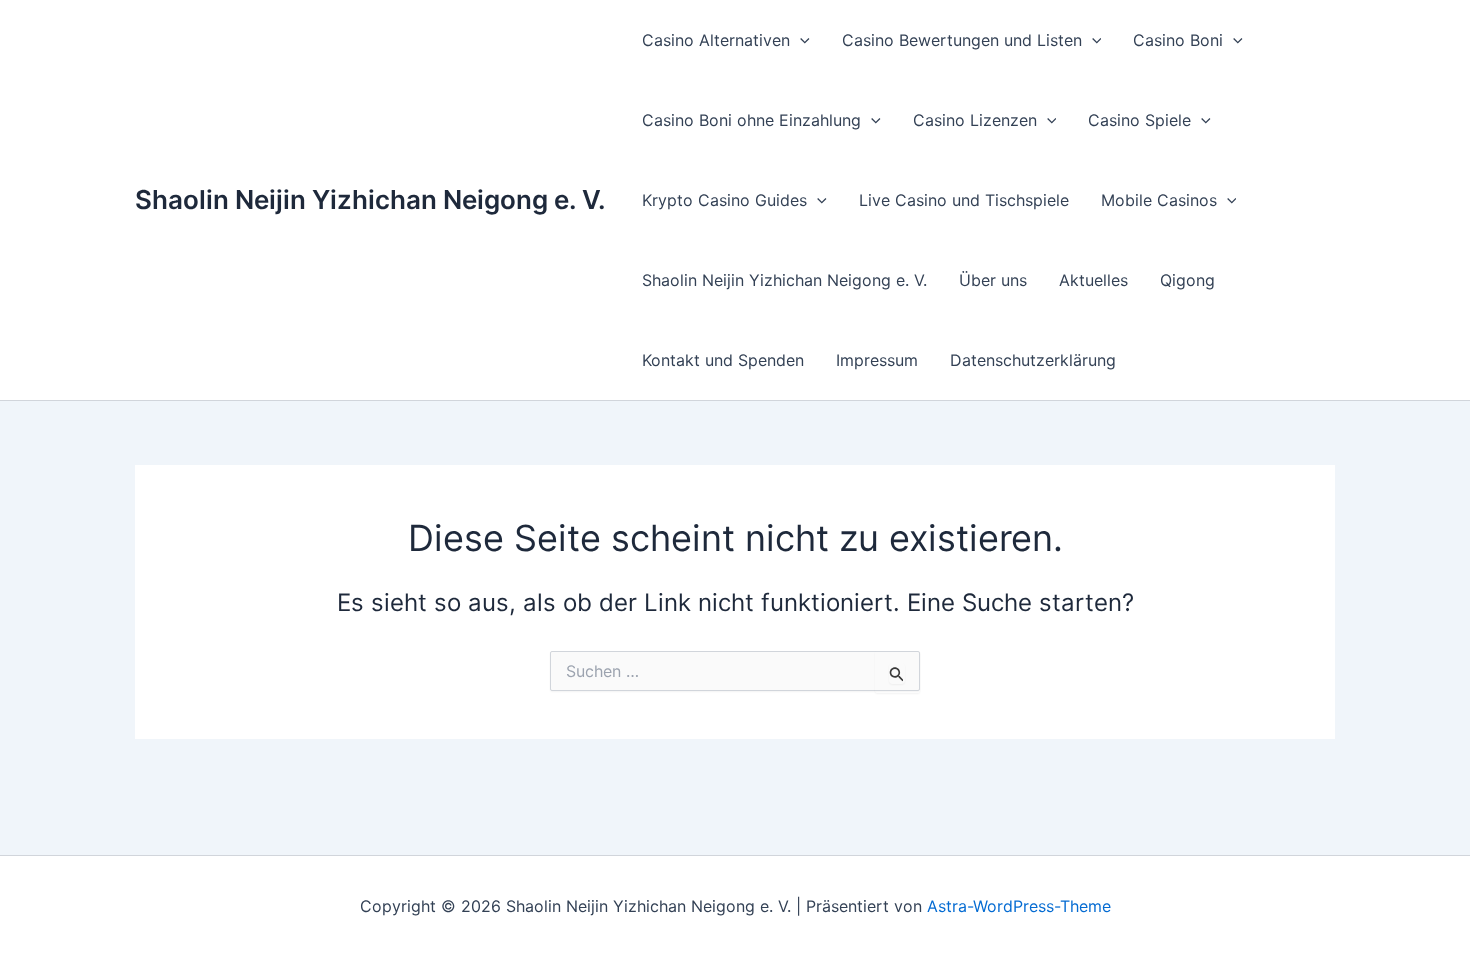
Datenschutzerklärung (1033, 360)
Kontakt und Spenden (723, 360)
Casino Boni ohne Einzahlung (751, 120)
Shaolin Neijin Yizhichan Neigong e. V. (370, 199)
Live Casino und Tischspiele (964, 200)
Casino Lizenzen (975, 120)
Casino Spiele (1139, 120)
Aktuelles (1093, 280)
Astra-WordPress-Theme (1019, 906)
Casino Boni (1178, 40)
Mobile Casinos (1159, 200)
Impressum (877, 360)
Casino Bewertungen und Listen (962, 40)
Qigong (1187, 280)
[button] (800, 40)
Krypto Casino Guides (724, 200)
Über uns (993, 280)
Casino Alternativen (716, 40)
